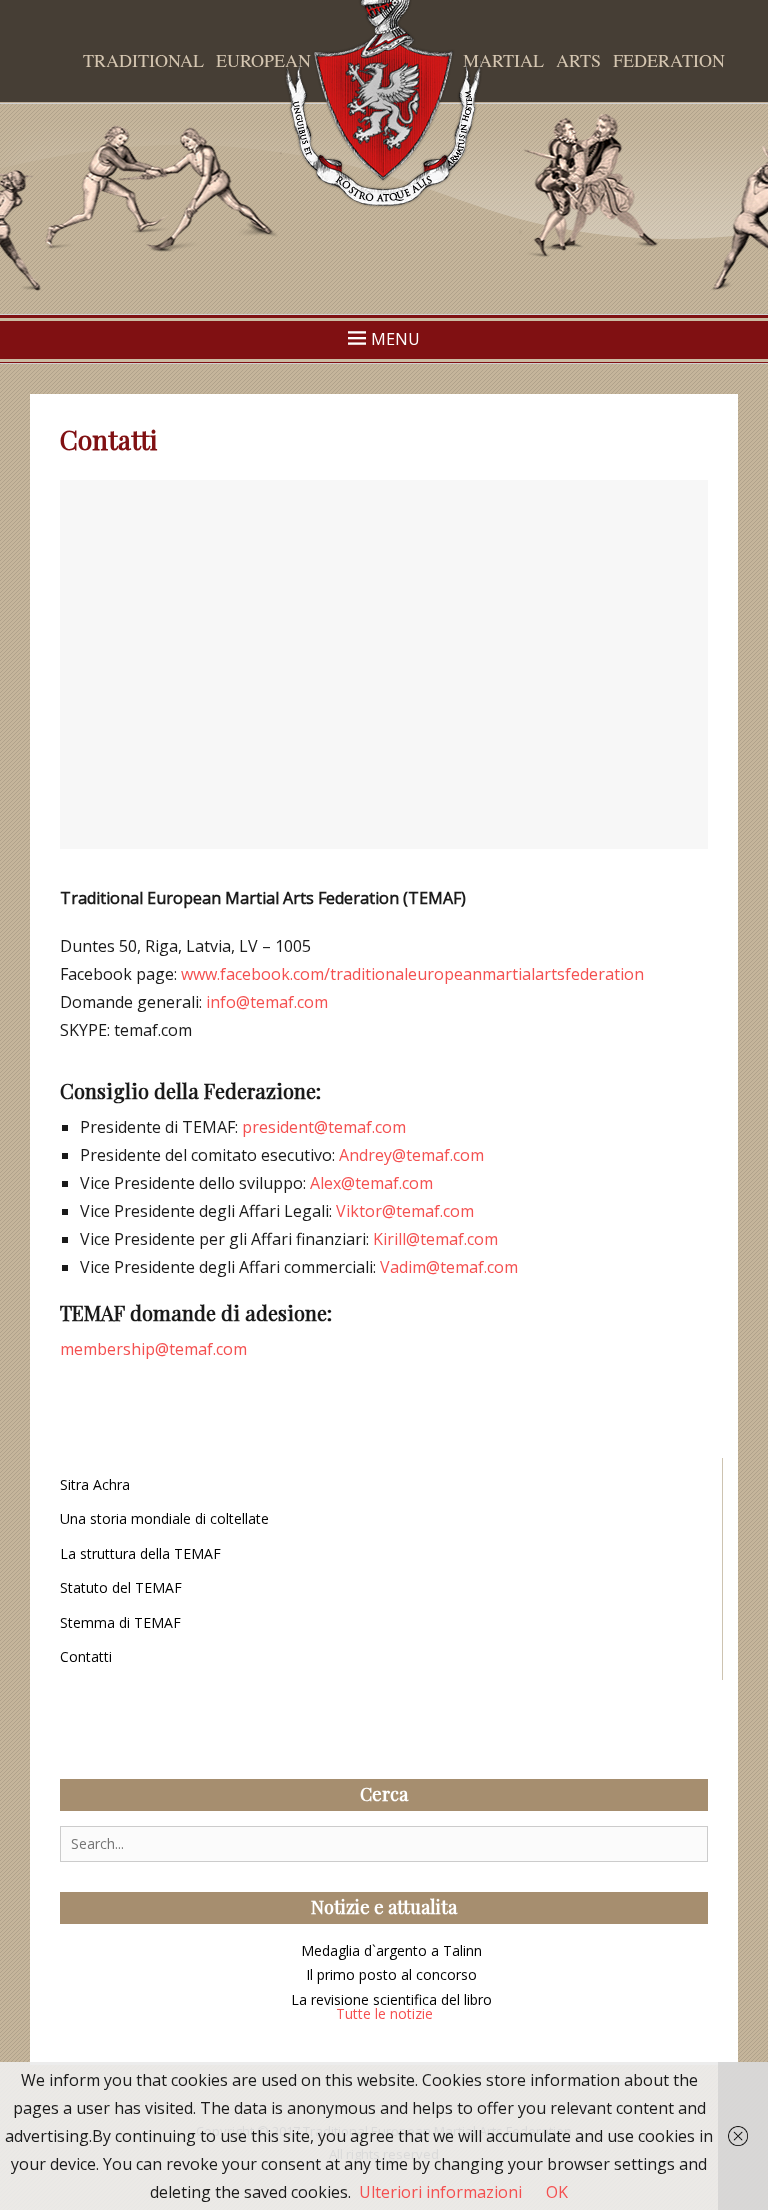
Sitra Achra (95, 1484)
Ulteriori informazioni (440, 2192)
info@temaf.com (267, 1002)
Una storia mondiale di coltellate (164, 1518)
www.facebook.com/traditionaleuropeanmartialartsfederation (412, 974)
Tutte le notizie (384, 2013)
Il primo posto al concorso (391, 1974)
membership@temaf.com (153, 1349)
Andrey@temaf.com (411, 1155)
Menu (395, 339)
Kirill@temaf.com (435, 1239)
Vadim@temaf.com (449, 1267)
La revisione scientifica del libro (391, 1999)
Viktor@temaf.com (405, 1211)
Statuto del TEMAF (121, 1587)
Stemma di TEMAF (120, 1622)
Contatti (86, 1656)
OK (557, 2192)
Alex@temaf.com (371, 1183)
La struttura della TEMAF (140, 1553)
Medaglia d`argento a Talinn (391, 1950)
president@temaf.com (324, 1127)
